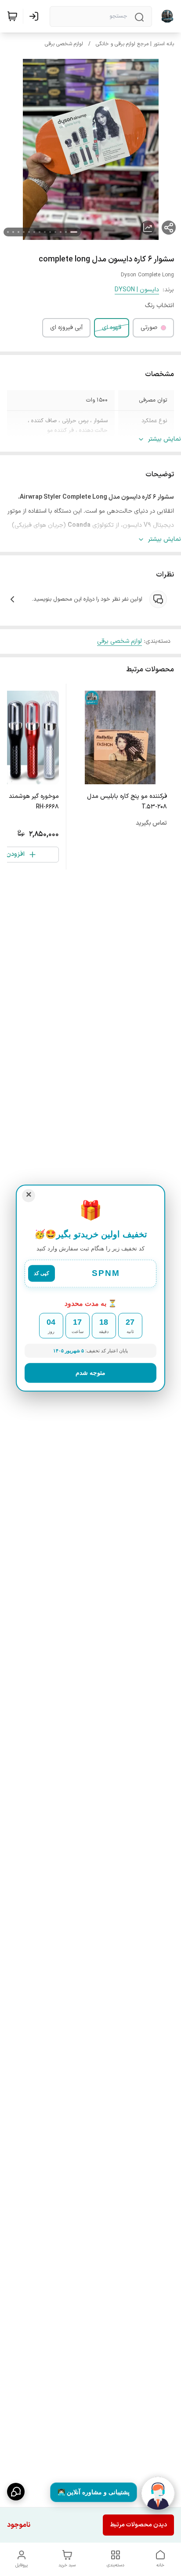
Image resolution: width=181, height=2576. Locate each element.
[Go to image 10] (24, 232)
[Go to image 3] (61, 232)
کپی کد (42, 1274)
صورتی (149, 328)
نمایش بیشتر (165, 439)
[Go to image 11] (18, 232)
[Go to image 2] (66, 232)
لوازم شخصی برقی (64, 44)
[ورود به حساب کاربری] (36, 16)
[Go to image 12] (13, 232)
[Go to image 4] (55, 232)
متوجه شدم (90, 1373)
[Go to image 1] (74, 232)
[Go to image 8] (34, 232)
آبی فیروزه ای (66, 328)
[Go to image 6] (45, 232)
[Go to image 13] (8, 232)
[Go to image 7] (40, 232)
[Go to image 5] (50, 232)
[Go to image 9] (29, 232)
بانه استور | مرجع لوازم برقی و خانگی (135, 44)
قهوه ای (112, 328)
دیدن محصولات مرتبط (138, 2525)
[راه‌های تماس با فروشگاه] (16, 2492)
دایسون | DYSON (137, 290)
